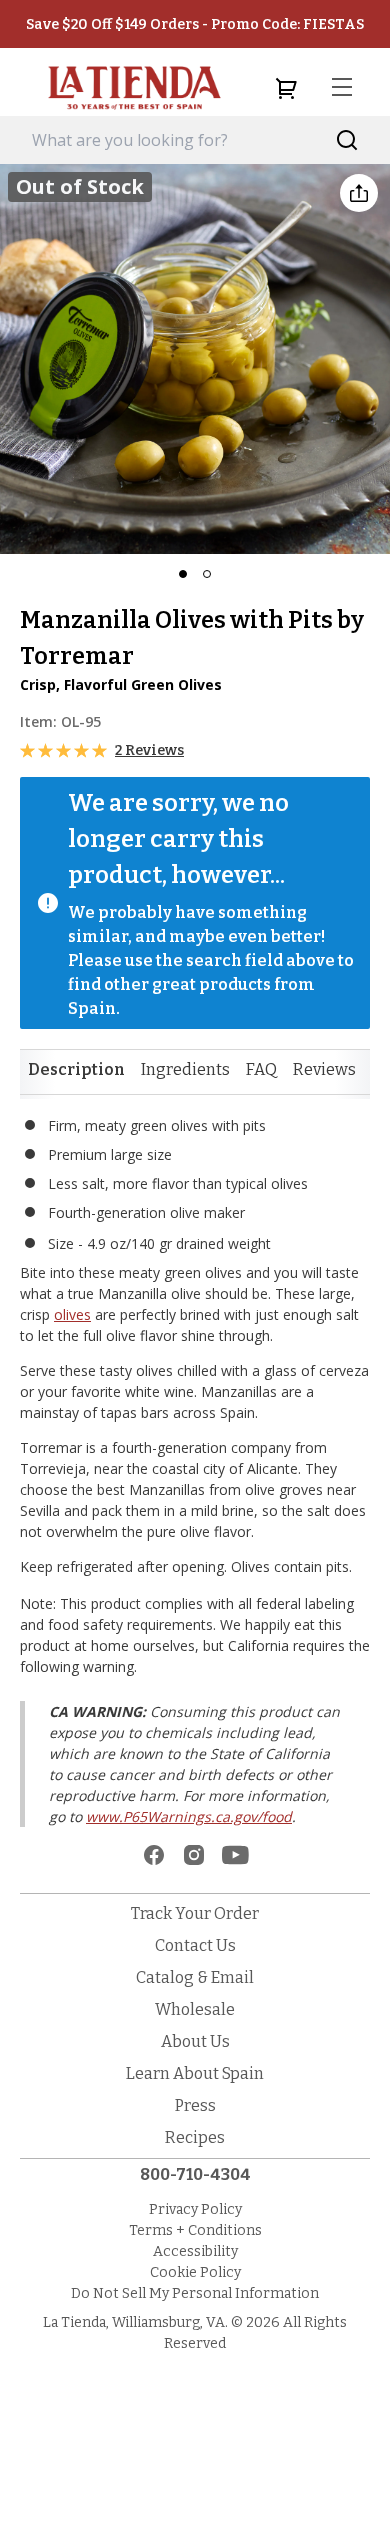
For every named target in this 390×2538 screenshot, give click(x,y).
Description (76, 1069)
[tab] (76, 1070)
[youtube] (235, 1855)
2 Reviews (149, 750)
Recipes (195, 2137)
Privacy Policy (195, 2209)
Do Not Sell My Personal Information (195, 2293)
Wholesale (195, 2009)
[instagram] (194, 1855)
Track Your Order (195, 1913)
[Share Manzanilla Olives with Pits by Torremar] (359, 193)
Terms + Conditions (195, 2230)
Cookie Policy (195, 2272)
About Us (195, 2041)
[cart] (286, 88)
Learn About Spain (195, 2073)
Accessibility (195, 2251)
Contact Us (195, 1945)
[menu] (342, 88)
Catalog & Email (195, 1977)
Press (195, 2105)
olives (72, 1314)
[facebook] (154, 1855)
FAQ (261, 1069)
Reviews (324, 1069)
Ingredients (185, 1069)
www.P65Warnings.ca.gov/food (189, 1816)
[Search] (347, 140)
